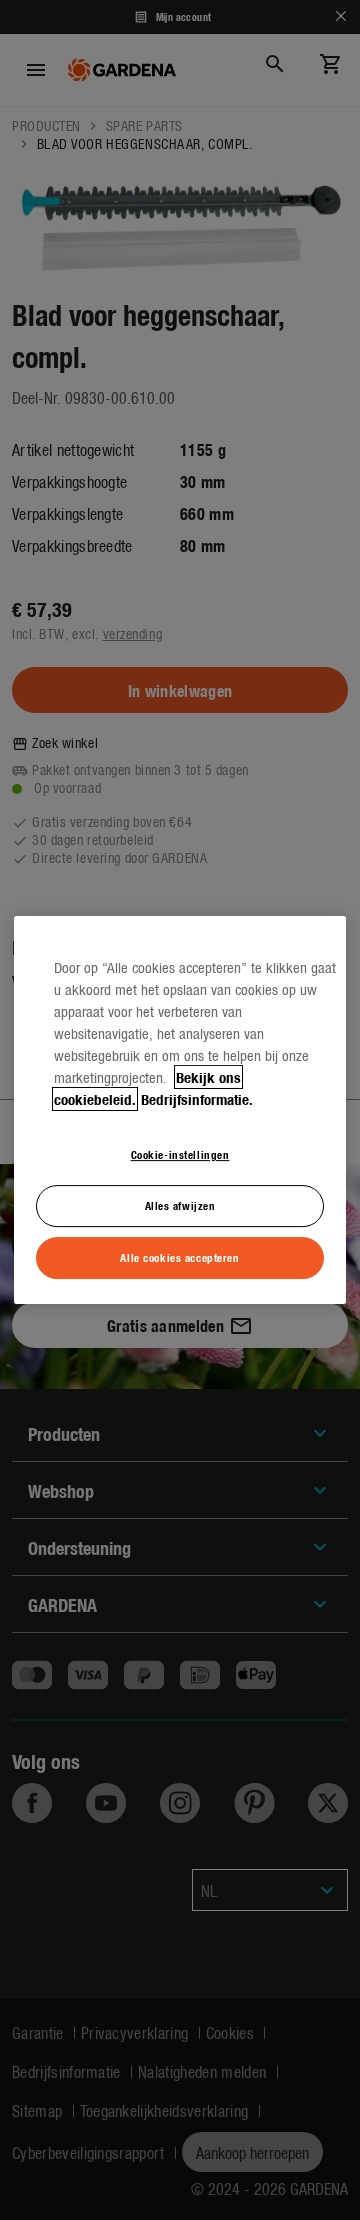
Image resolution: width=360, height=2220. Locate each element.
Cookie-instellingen (180, 1154)
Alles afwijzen (180, 1205)
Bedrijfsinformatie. (197, 1099)
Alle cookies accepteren (179, 1257)
